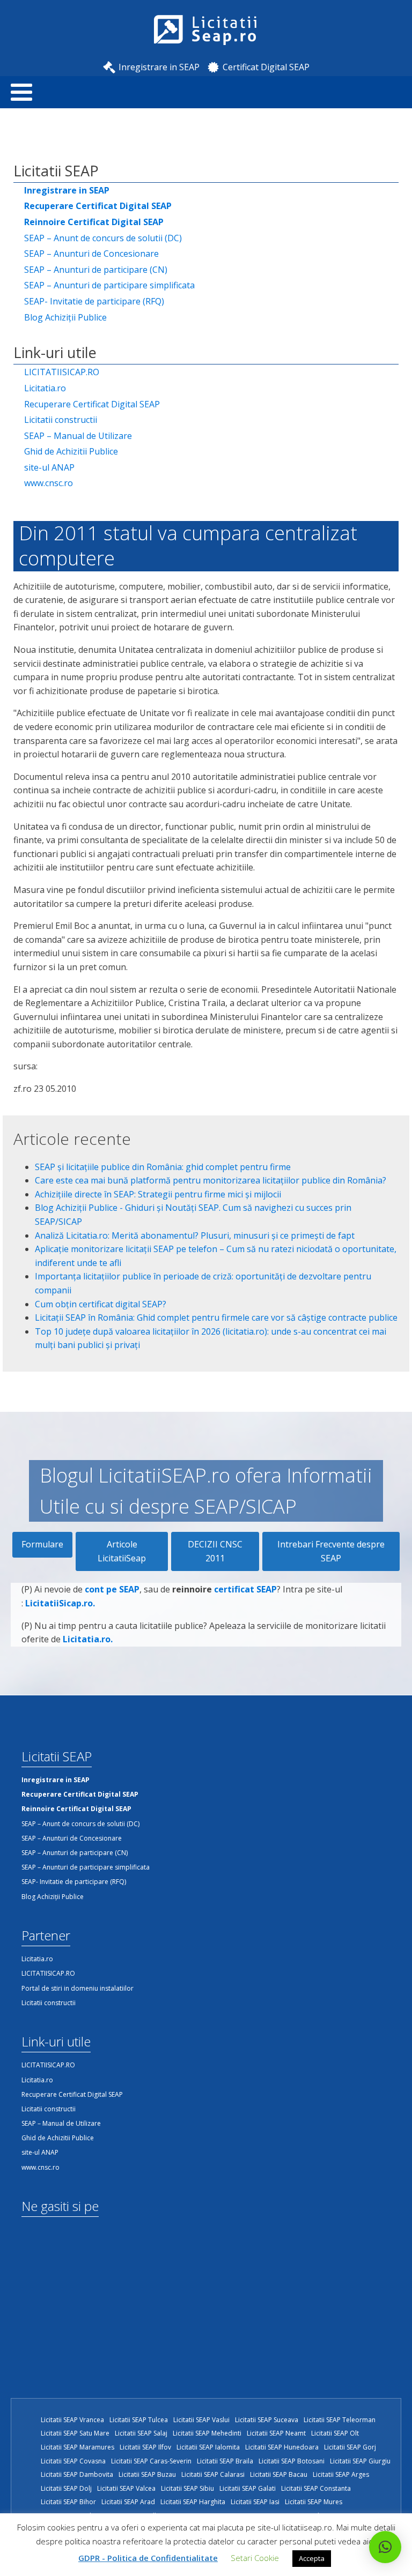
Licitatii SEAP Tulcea (139, 2420)
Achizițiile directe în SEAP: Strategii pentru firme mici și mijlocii (158, 1194)
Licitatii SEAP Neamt (276, 2433)
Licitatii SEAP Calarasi (213, 2474)
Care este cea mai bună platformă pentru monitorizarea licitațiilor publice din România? (211, 1180)
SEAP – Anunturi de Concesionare (91, 254)
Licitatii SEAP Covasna (73, 2461)
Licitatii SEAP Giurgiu (360, 2461)
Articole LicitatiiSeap (122, 1551)
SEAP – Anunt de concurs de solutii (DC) (103, 238)
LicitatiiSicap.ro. (60, 1603)
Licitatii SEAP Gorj (350, 2447)
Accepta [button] (312, 2558)
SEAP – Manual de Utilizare (78, 436)
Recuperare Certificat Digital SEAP (92, 404)
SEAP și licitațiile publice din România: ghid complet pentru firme (163, 1167)
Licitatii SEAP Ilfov (145, 2447)
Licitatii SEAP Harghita (193, 2502)
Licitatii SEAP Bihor (68, 2502)
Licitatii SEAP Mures (314, 2502)
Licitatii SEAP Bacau (279, 2474)
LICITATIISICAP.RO (62, 372)
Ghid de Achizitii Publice (71, 451)
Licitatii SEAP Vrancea (72, 2420)
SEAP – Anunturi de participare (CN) (96, 270)
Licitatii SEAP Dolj (66, 2488)
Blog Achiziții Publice (65, 317)
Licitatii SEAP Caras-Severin (151, 2461)
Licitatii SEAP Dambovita (77, 2474)
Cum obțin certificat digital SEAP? (101, 1304)
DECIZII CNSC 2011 (215, 1551)
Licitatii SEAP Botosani (292, 2461)
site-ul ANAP (49, 467)
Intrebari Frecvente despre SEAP (331, 1551)
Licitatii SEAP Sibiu (187, 2488)
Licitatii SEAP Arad (128, 2502)
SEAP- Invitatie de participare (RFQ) (94, 301)
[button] (385, 2547)
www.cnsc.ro (49, 483)
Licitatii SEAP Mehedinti (207, 2433)
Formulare (42, 1544)
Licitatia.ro (45, 388)
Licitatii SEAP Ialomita (208, 2447)
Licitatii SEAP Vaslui (201, 2420)
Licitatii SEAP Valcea (126, 2488)
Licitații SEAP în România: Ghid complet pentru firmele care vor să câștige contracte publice (216, 1317)
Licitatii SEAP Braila (225, 2461)
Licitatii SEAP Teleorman (340, 2420)
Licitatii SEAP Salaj (141, 2433)
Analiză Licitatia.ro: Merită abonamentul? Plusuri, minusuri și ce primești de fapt (195, 1235)
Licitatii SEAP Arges (341, 2474)
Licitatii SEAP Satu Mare (75, 2433)
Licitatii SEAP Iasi (255, 2502)
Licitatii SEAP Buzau (147, 2474)
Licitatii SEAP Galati (248, 2488)
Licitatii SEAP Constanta (316, 2488)
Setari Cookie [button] (255, 2558)
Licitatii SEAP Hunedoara (282, 2447)
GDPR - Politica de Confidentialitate (148, 2558)
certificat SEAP (245, 1589)
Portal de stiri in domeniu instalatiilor (78, 1988)
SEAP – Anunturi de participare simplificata (109, 285)
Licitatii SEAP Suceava (267, 2420)
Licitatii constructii (61, 420)
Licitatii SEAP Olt (335, 2433)
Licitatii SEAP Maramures (78, 2447)
